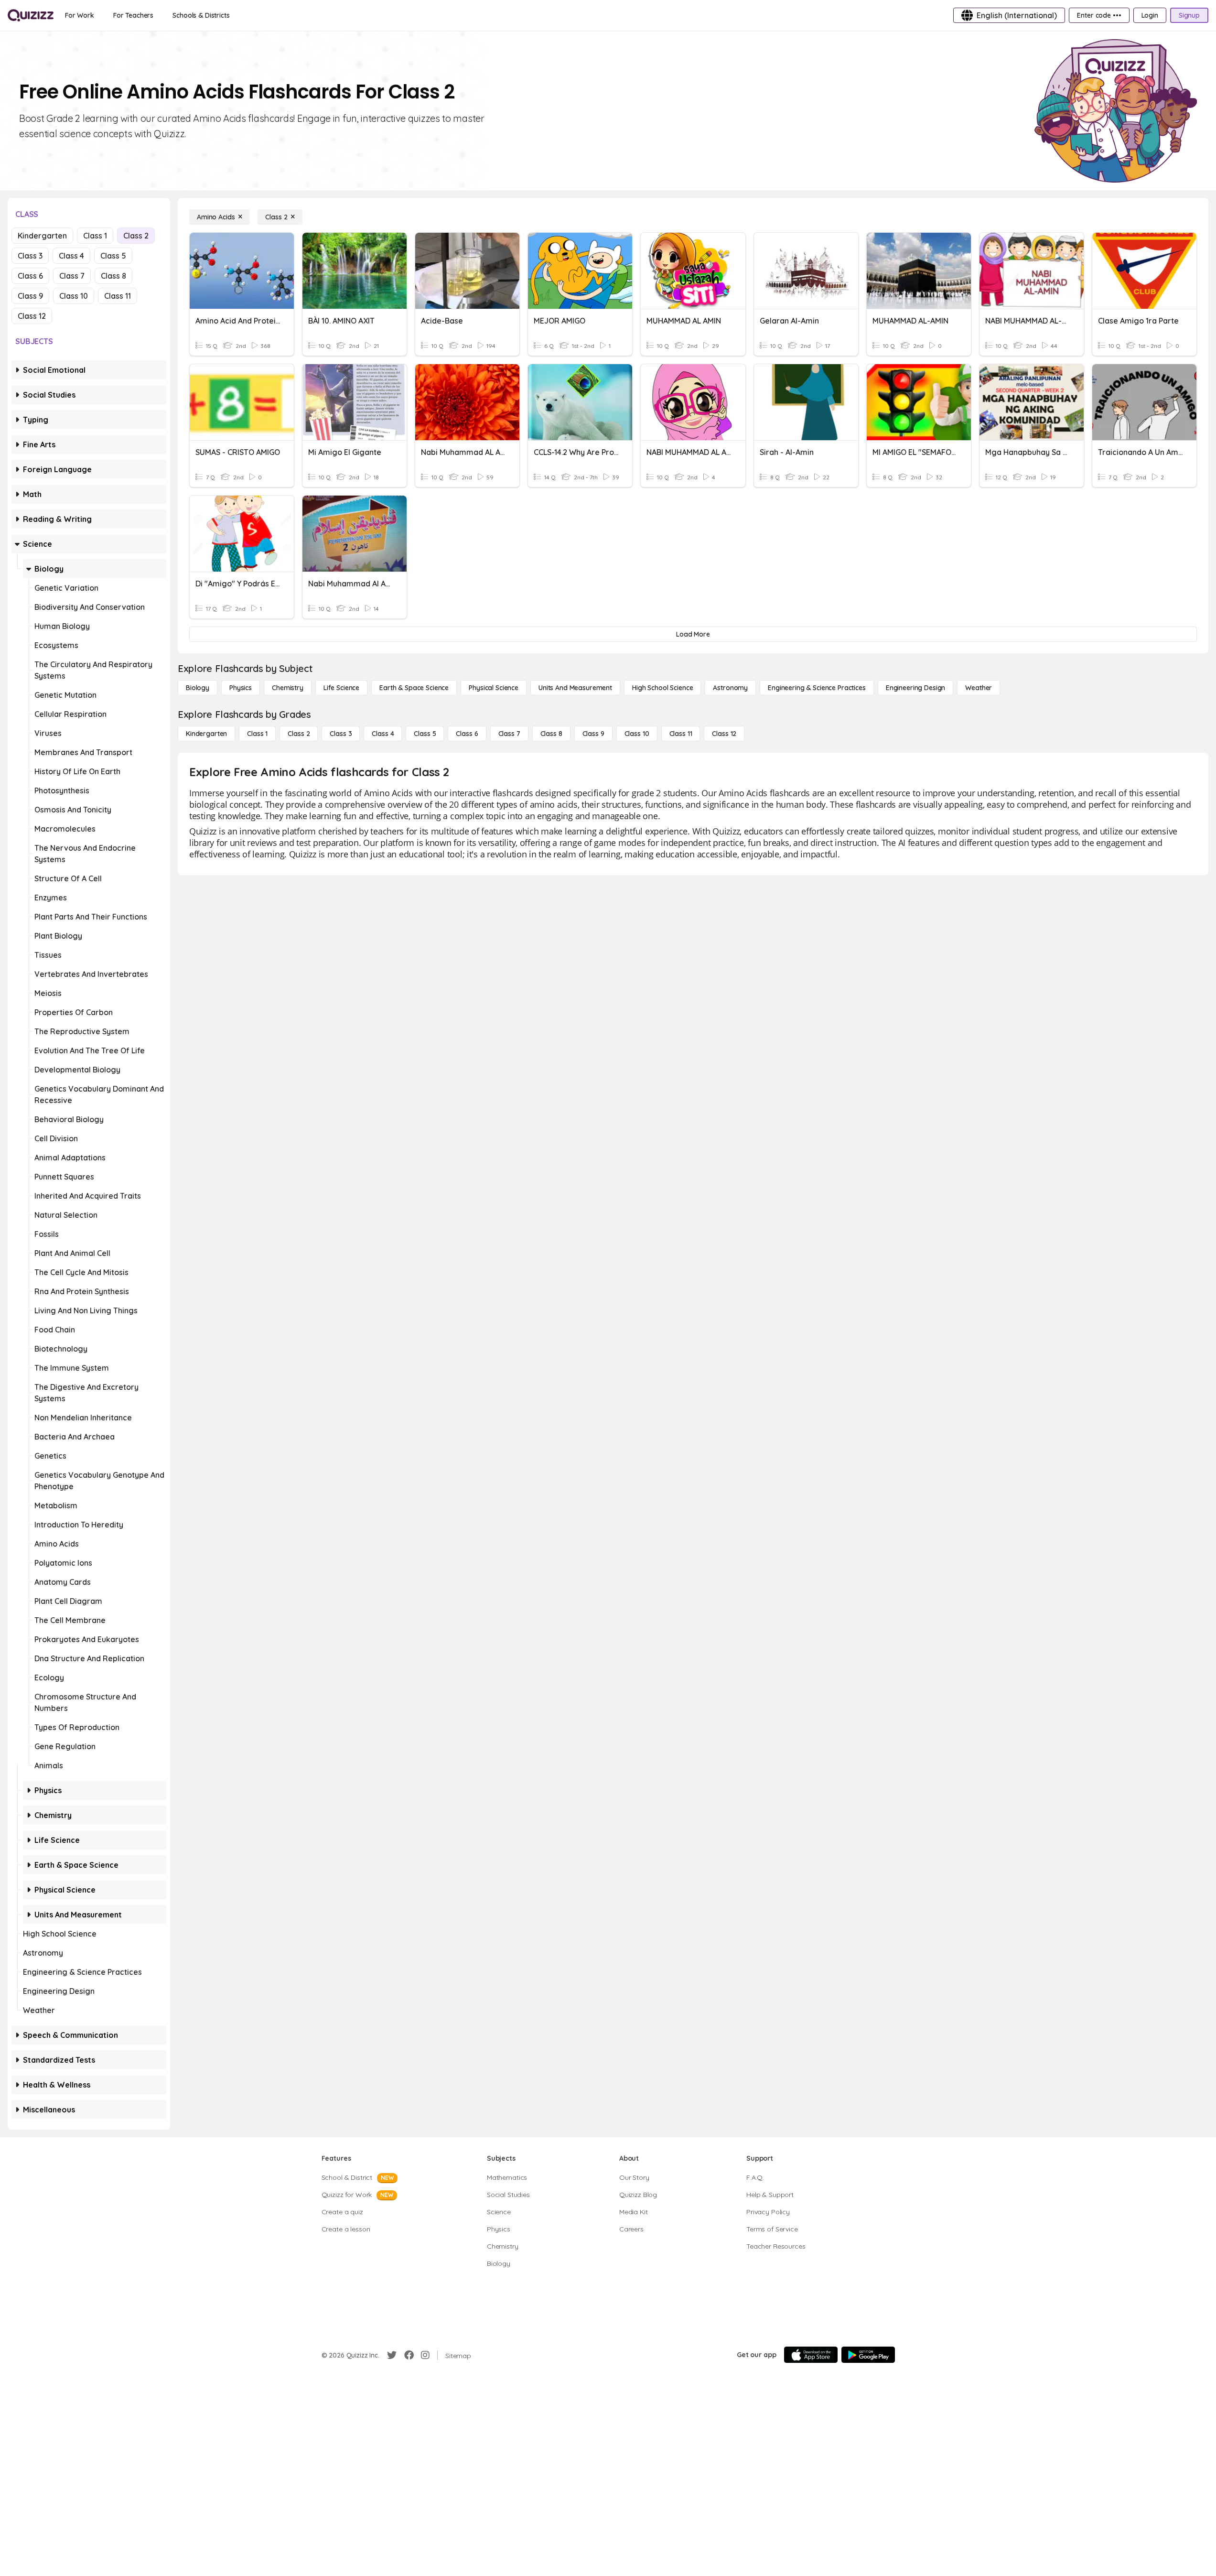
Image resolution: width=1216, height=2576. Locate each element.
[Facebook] (409, 2355)
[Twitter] (392, 2355)
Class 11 (118, 296)
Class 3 (30, 256)
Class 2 (136, 236)
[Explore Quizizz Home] (31, 15)
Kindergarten (42, 236)
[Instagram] (425, 2355)
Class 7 (72, 276)
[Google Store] (868, 2355)
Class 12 (32, 316)
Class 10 (74, 296)
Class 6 (30, 276)
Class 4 (71, 256)
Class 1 (95, 236)
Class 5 (113, 256)
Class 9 (30, 296)
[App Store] (811, 2355)
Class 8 (113, 276)
